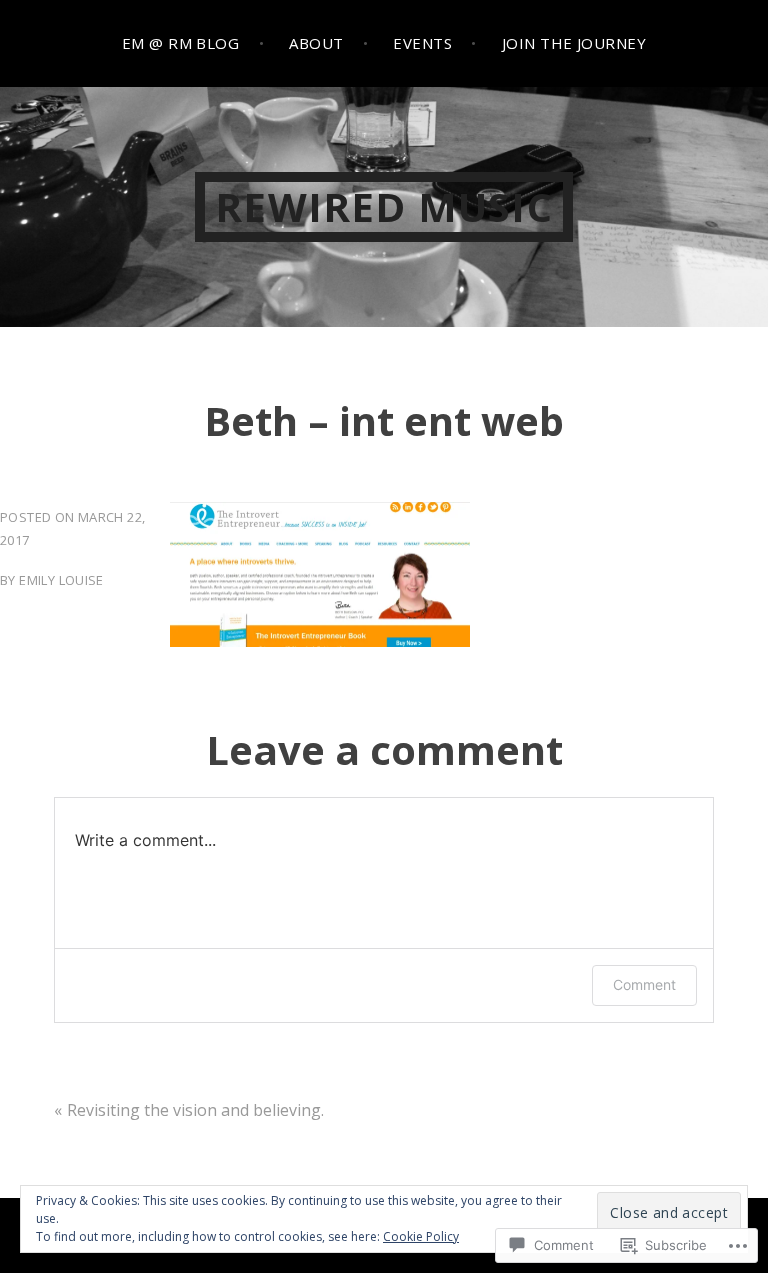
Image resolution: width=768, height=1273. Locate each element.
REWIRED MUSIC (384, 206)
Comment (644, 984)
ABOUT (316, 43)
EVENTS (422, 43)
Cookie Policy (421, 1236)
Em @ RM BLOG (180, 43)
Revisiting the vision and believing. (195, 1110)
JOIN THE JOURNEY (574, 43)
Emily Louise (61, 580)
